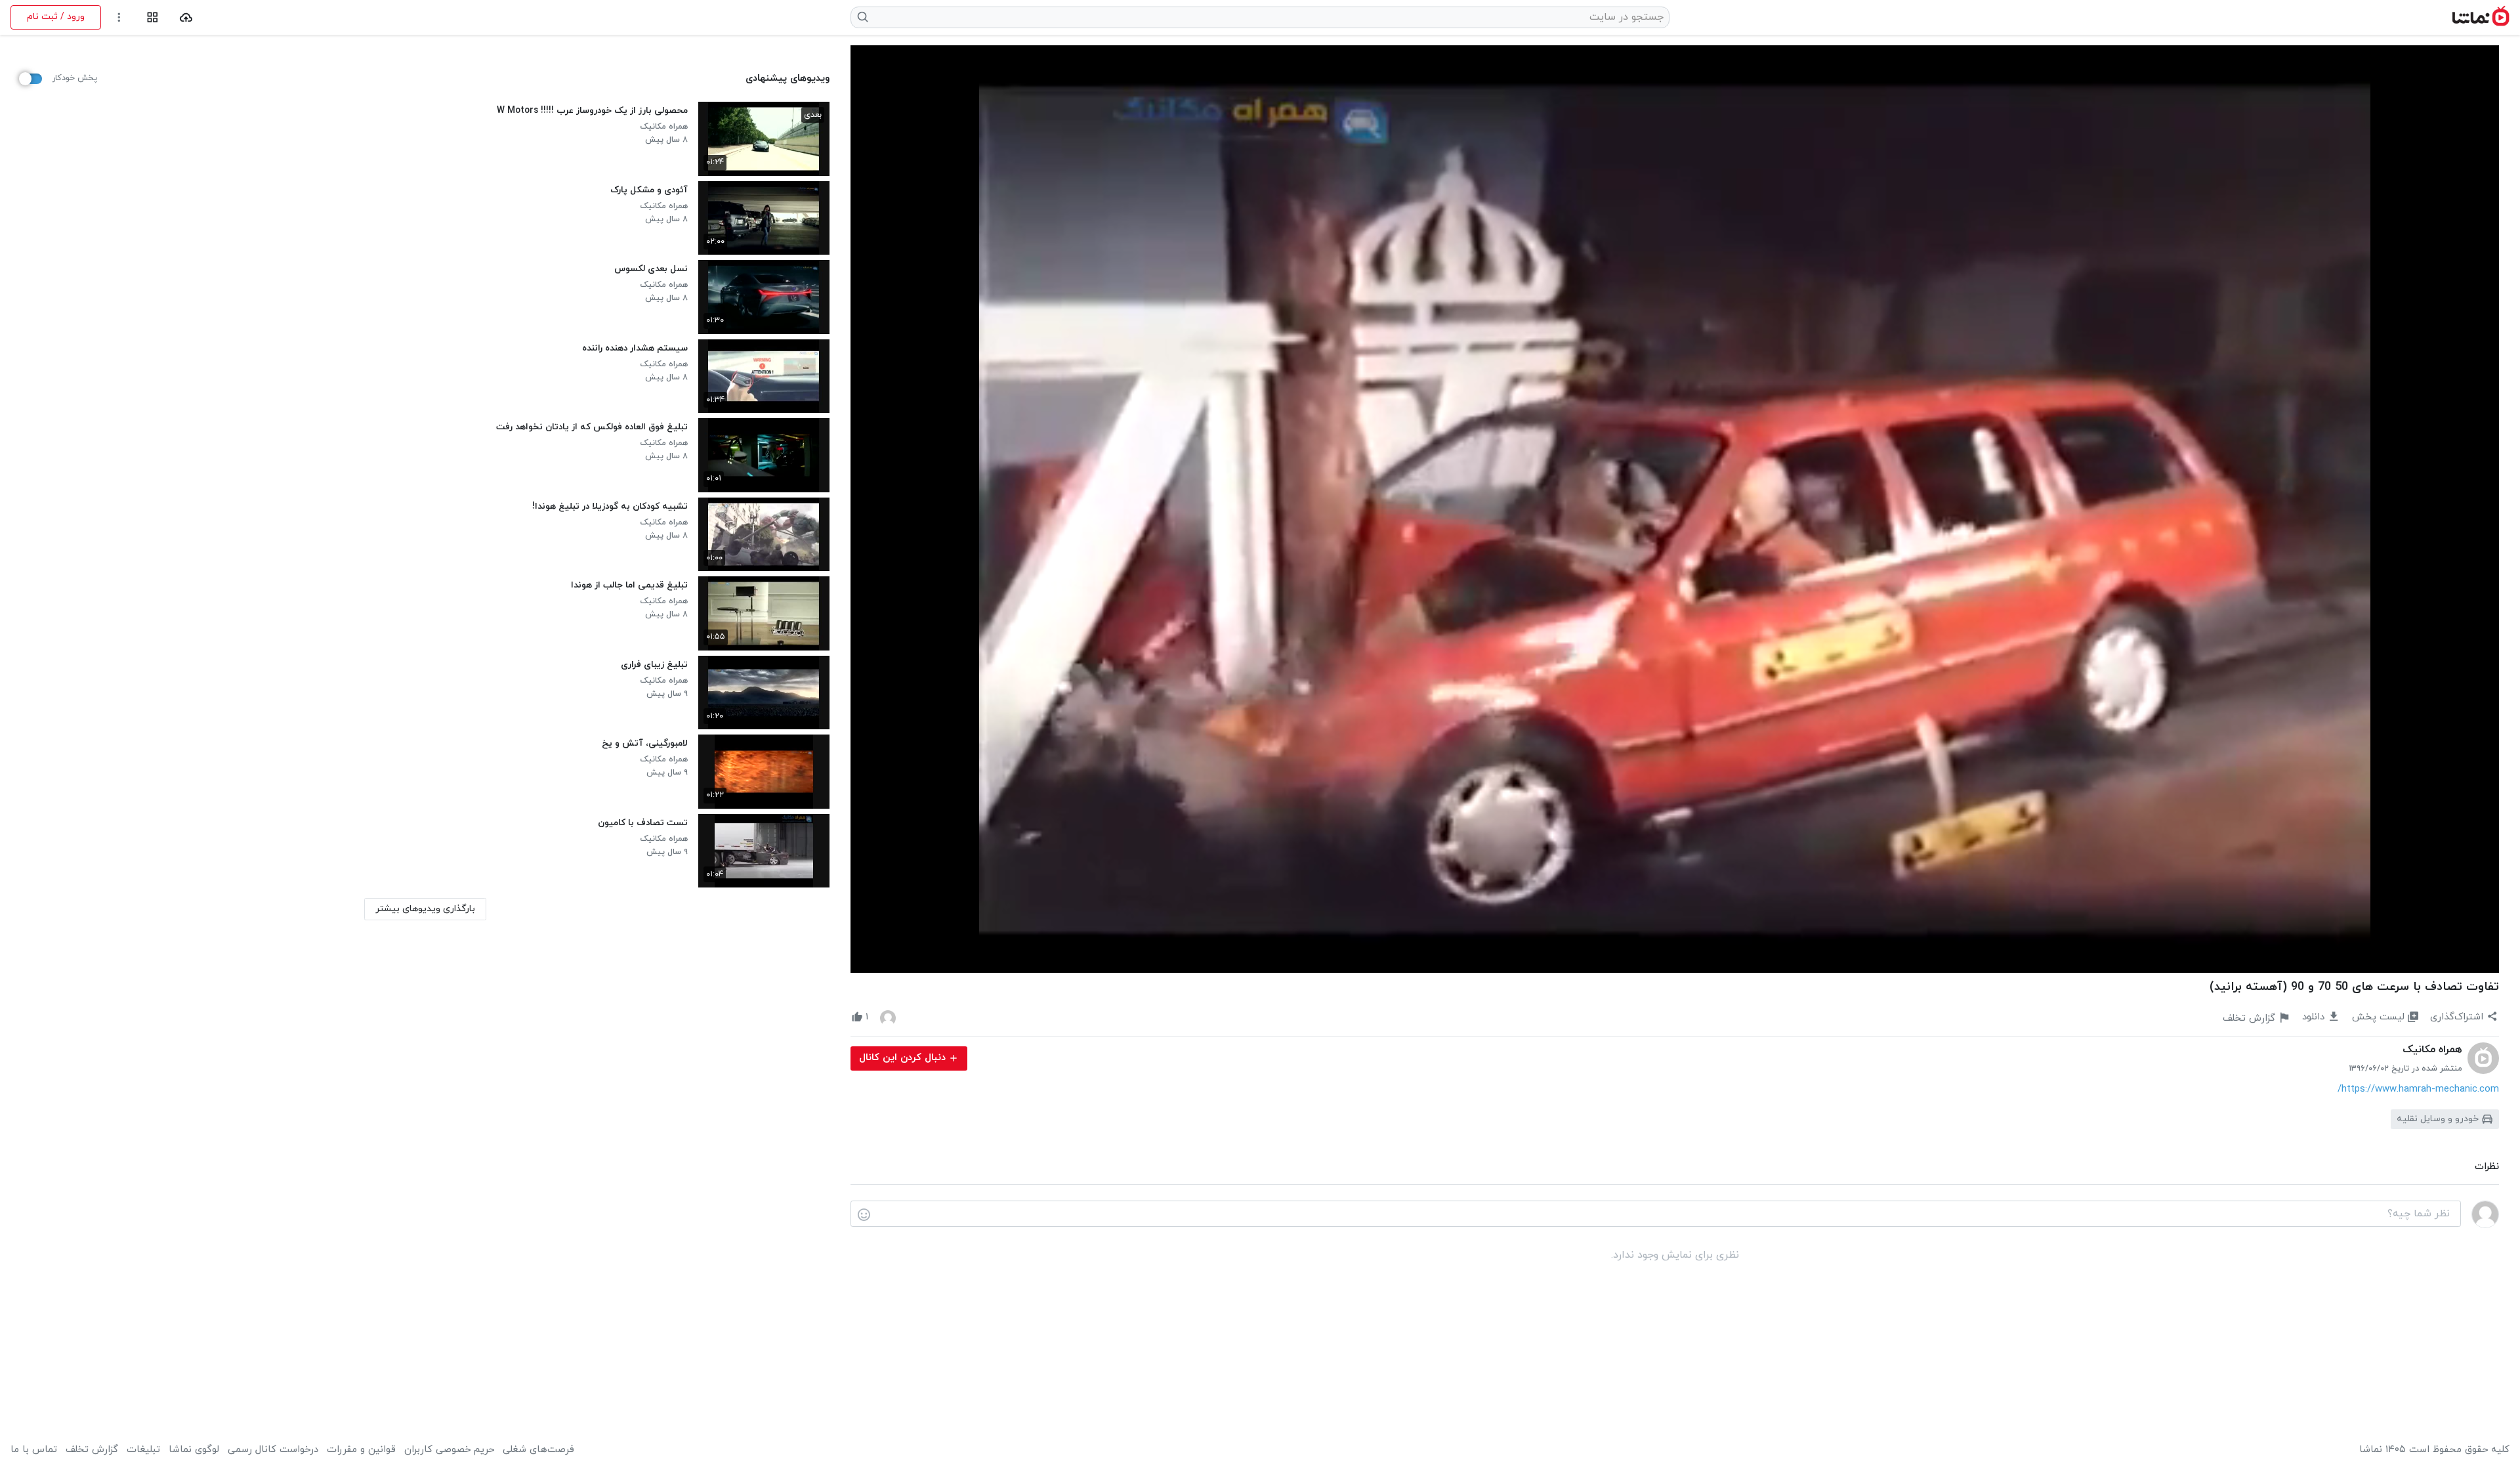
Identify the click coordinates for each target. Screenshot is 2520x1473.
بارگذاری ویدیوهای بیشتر (425, 909)
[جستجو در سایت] (863, 17)
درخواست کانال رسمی (273, 1450)
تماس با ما (34, 1450)
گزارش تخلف (92, 1450)
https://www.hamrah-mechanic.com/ (2418, 1089)
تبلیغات (143, 1450)
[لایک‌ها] (888, 1017)
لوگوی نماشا (194, 1450)
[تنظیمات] (119, 17)
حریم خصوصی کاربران (449, 1450)
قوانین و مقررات (361, 1450)
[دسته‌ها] (153, 17)
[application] (1675, 509)
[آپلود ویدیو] (186, 17)
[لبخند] (864, 1214)
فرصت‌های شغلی (538, 1450)
